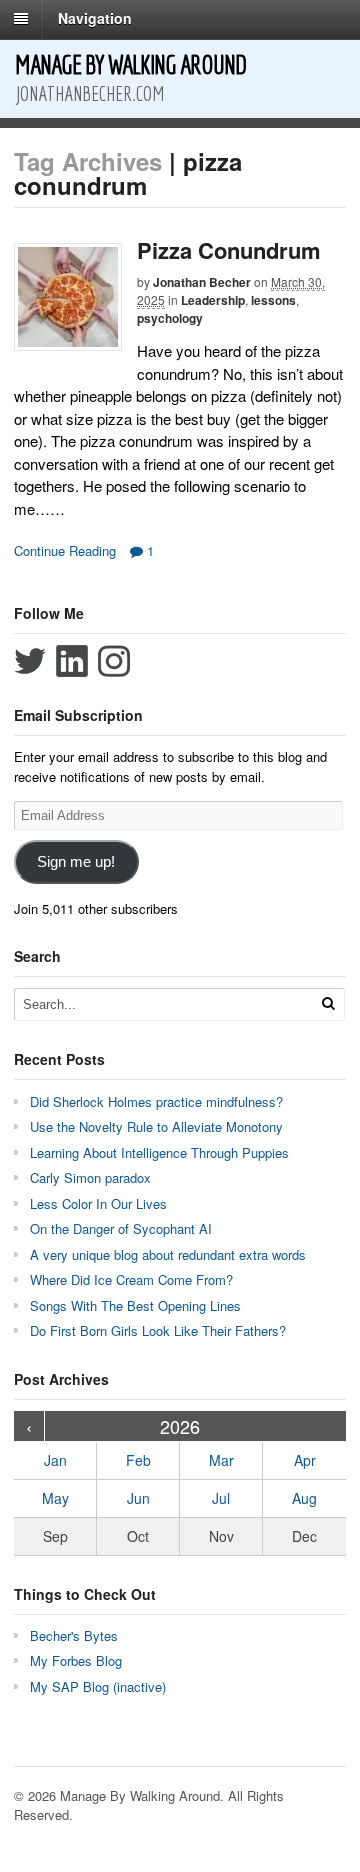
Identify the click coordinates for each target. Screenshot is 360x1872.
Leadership (213, 300)
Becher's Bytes (74, 1635)
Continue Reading (65, 550)
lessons (273, 300)
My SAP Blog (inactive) (98, 1686)
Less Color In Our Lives (98, 1203)
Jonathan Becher (202, 282)
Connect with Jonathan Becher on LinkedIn (72, 661)
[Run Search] (328, 1003)
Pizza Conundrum (229, 250)
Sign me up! (76, 862)
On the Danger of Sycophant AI (121, 1228)
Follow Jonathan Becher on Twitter (30, 661)
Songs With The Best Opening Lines (135, 1305)
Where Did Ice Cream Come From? (131, 1279)
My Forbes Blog (76, 1660)
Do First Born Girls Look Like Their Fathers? (158, 1330)
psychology (170, 318)
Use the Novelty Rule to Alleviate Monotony (156, 1126)
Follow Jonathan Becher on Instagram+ (114, 661)
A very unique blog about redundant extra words (170, 1254)
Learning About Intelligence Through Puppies (159, 1152)
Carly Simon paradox (90, 1177)
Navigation (95, 18)
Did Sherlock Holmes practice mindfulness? (156, 1101)
